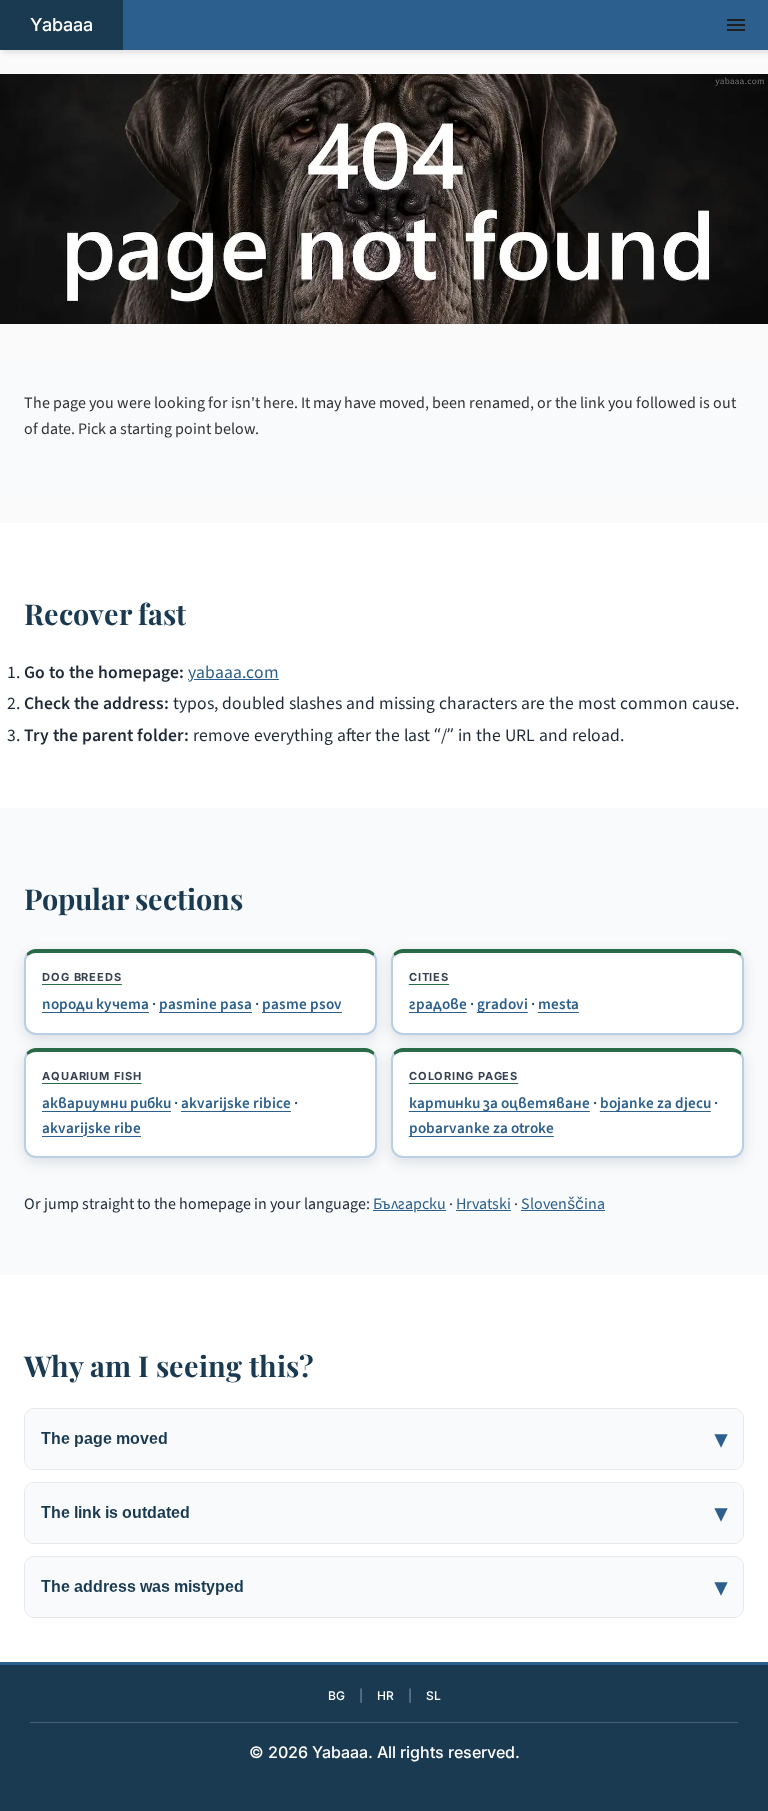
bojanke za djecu (655, 1103)
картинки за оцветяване (499, 1103)
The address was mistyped (142, 1586)
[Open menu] (736, 25)
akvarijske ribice (236, 1103)
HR (385, 1695)
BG (336, 1695)
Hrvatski (483, 1204)
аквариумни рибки (106, 1103)
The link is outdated (115, 1512)
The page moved (104, 1438)
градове (438, 1004)
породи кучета (95, 1004)
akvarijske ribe (91, 1128)
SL (433, 1695)
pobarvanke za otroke (481, 1128)
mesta (558, 1004)
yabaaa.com (233, 672)
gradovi (502, 1004)
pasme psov (302, 1004)
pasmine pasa (205, 1004)
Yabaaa (61, 24)
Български (409, 1204)
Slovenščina (563, 1204)
